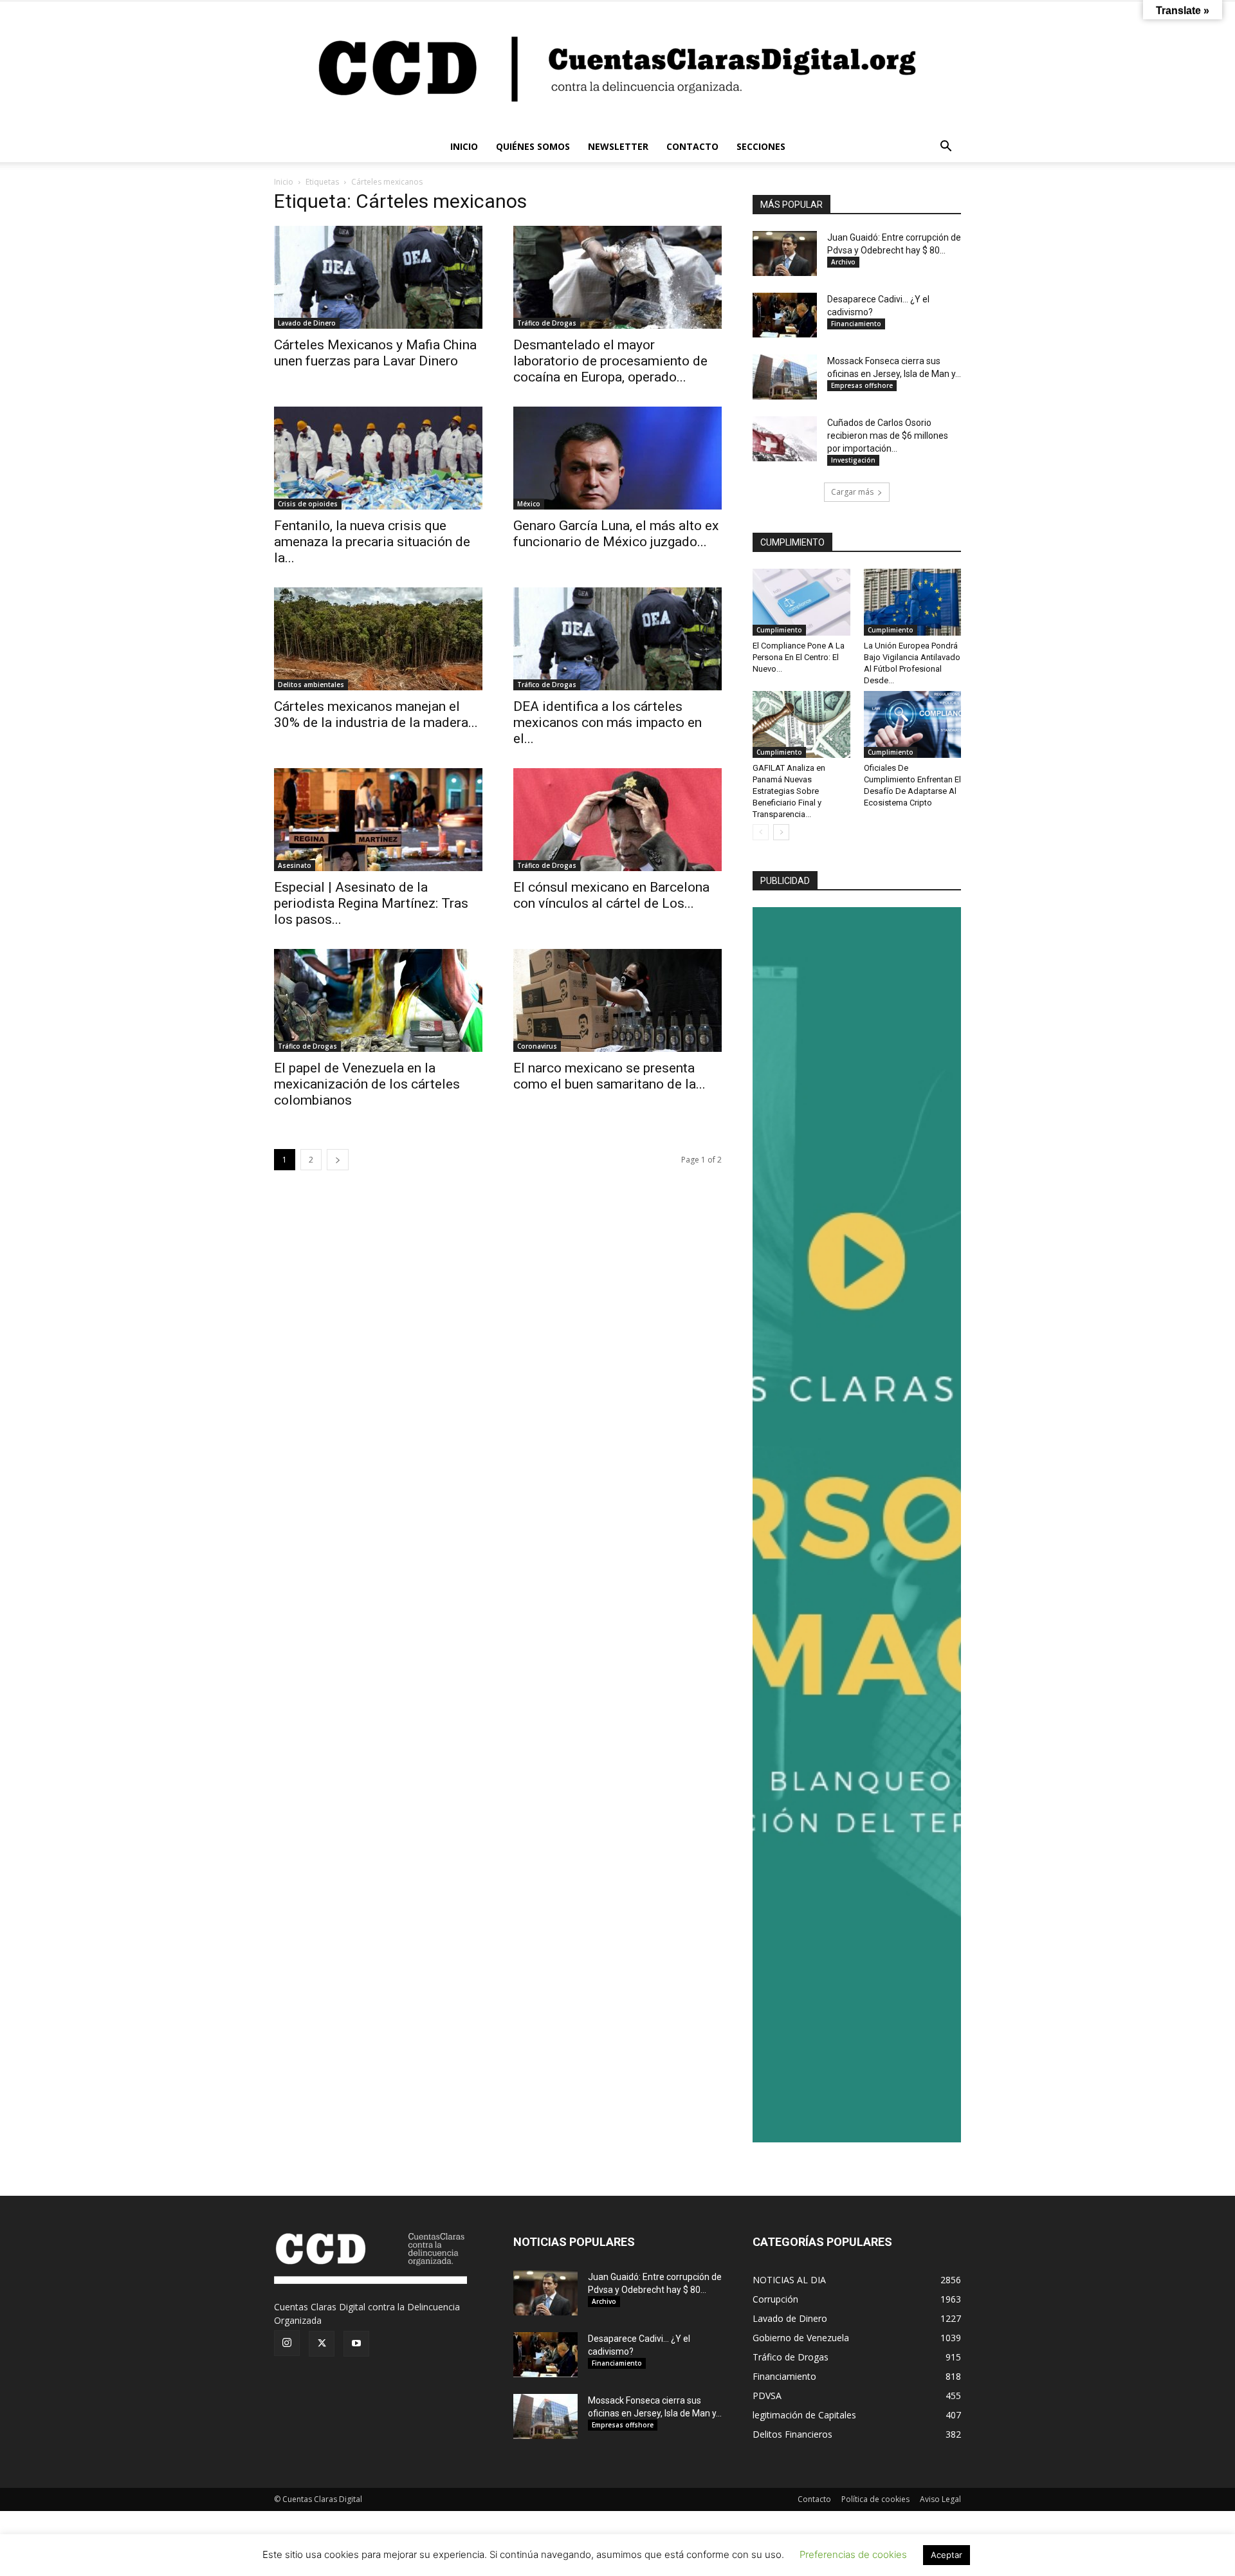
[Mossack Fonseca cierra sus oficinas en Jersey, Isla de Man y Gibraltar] (785, 377)
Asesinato (295, 865)
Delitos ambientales (311, 685)
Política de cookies (875, 2499)
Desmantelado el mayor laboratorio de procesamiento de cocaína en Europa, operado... (610, 361)
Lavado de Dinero (307, 323)
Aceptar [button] (947, 2555)
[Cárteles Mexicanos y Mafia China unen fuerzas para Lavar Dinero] (378, 277)
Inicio (284, 182)
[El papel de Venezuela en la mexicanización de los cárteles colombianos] (378, 1000)
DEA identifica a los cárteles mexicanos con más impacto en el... (608, 722)
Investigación (853, 460)
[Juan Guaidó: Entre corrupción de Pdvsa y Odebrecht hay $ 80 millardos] (785, 253)
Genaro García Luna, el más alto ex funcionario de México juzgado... (616, 534)
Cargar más (852, 492)
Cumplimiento (779, 630)
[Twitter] (322, 2344)
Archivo (843, 262)
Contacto (814, 2499)
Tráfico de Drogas (547, 323)
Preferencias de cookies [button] (853, 2554)
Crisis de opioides (308, 504)
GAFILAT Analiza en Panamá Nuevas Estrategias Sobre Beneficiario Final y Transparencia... (789, 791)
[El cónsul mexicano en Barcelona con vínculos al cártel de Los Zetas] (617, 820)
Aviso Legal (940, 2499)
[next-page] (338, 1160)
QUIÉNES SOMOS (533, 146)
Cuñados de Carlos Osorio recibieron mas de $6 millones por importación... (888, 436)
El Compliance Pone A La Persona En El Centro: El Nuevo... (799, 657)
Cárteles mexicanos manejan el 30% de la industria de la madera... (376, 714)
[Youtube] (356, 2344)
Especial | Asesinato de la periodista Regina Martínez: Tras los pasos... (371, 903)
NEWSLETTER (618, 146)
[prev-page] (761, 832)
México (529, 504)
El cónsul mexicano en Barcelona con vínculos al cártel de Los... (611, 895)
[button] (946, 148)
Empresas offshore (862, 385)
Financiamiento (856, 324)
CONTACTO (692, 146)
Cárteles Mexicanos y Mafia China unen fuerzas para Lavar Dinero (375, 353)
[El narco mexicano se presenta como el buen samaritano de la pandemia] (617, 1000)
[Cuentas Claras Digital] (617, 66)
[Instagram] (287, 2343)
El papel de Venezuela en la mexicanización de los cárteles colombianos (367, 1084)
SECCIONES (761, 146)
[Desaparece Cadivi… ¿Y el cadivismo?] (785, 315)
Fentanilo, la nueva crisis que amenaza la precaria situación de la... (372, 542)
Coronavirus (537, 1046)
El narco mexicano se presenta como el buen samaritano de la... (609, 1076)
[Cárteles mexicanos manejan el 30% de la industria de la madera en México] (378, 639)
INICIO (464, 146)
